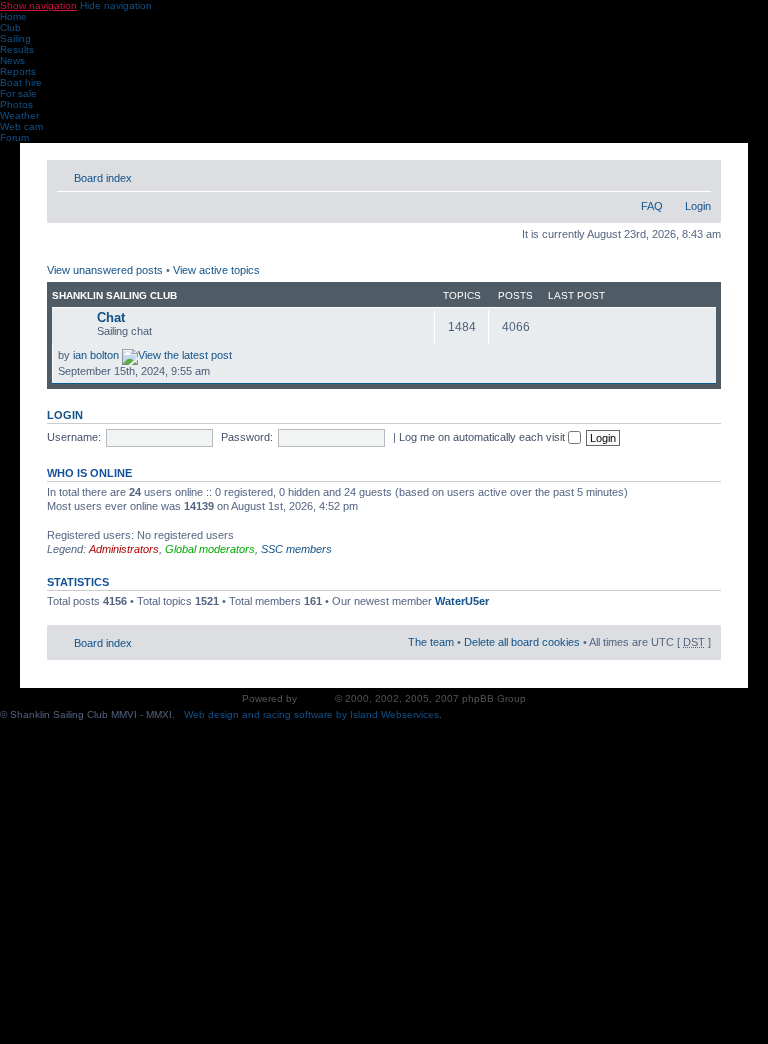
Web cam (21, 126)
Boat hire (21, 82)
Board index (103, 178)
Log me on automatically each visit (483, 437)
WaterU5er (462, 601)
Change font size (696, 174)
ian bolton (96, 355)
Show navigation (38, 5)
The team (431, 642)
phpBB (316, 698)
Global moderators (210, 549)
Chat (111, 317)
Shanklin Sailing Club (114, 295)
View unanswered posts (105, 270)
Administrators (124, 549)
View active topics (216, 270)
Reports (18, 71)
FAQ (652, 206)
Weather (19, 115)
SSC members (296, 549)
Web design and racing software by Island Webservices (311, 714)
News (12, 60)
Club (10, 27)
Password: (247, 437)
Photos (16, 104)
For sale (18, 93)
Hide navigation (116, 5)
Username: (74, 437)
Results (17, 49)
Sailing (15, 38)
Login (698, 206)
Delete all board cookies (522, 642)
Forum (14, 137)
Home (13, 16)
